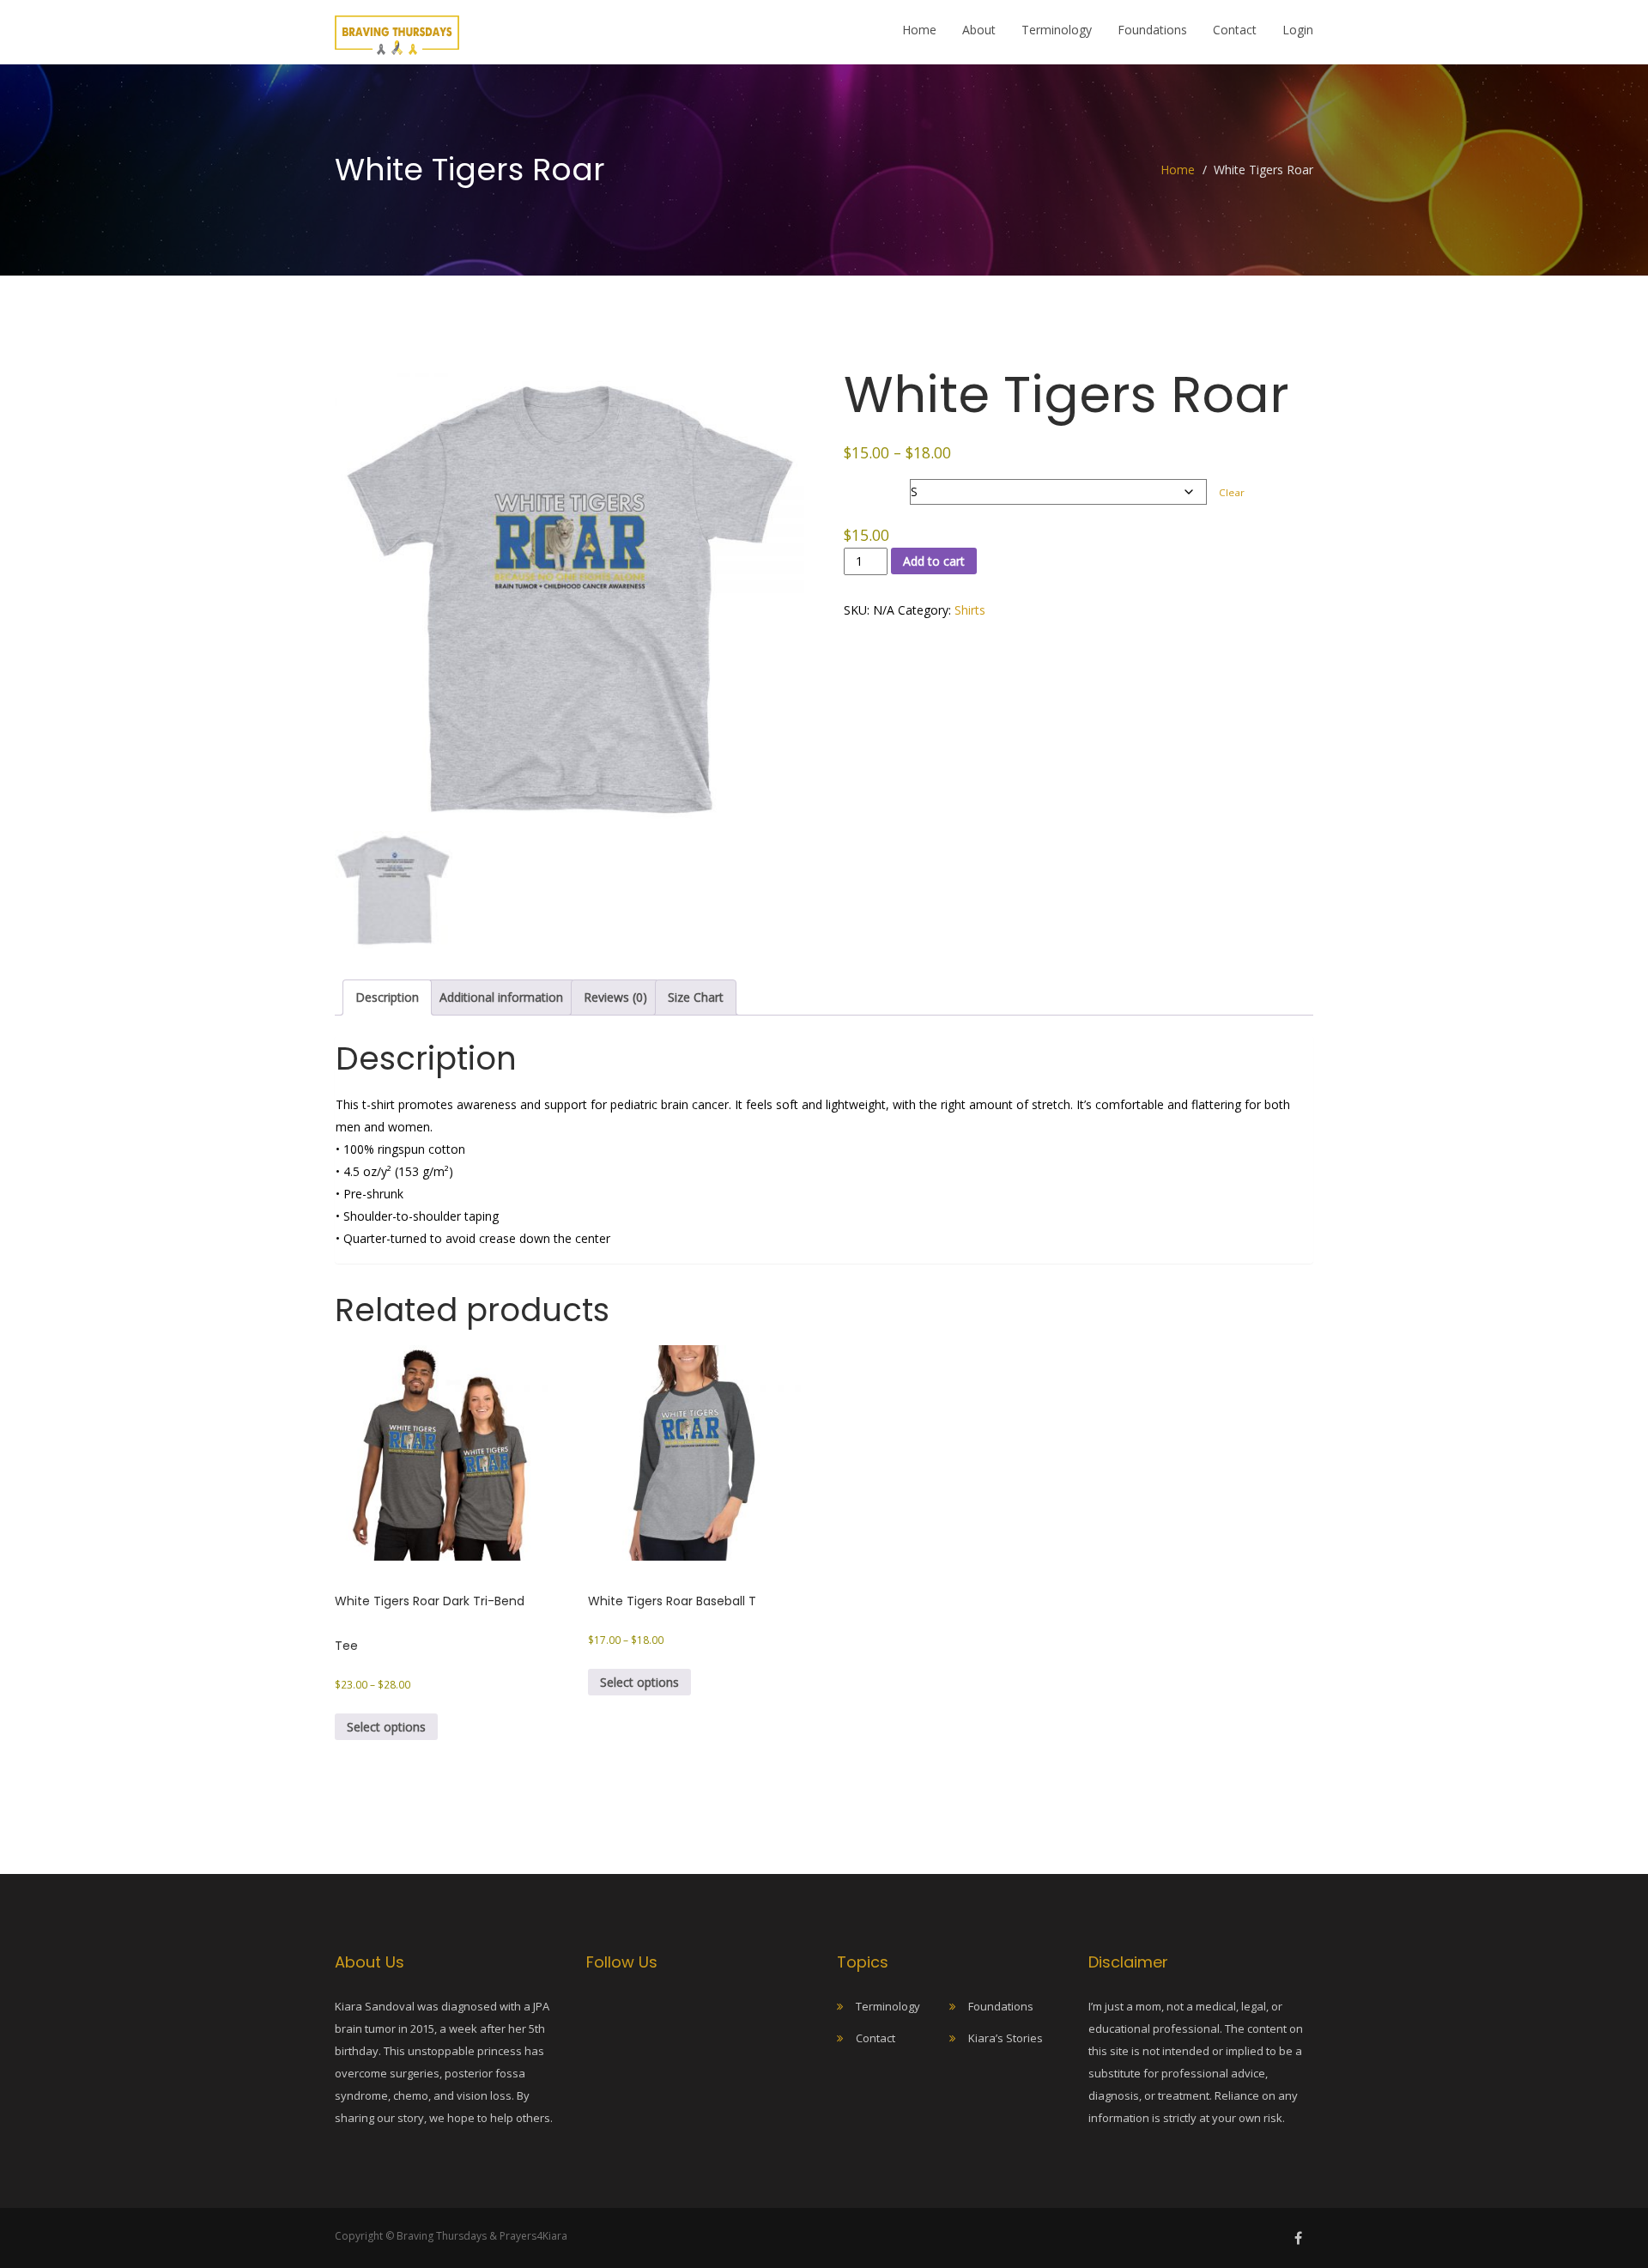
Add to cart (934, 561)
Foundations (1152, 30)
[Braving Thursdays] (397, 30)
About (979, 30)
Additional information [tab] (501, 997)
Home (919, 30)
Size (858, 481)
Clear (1232, 492)
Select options (386, 1727)
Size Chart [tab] (696, 997)
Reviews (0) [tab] (615, 997)
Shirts (970, 610)
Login (1298, 30)
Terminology (1057, 30)
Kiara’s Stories (1006, 2038)
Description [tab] (387, 997)
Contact (1235, 30)
